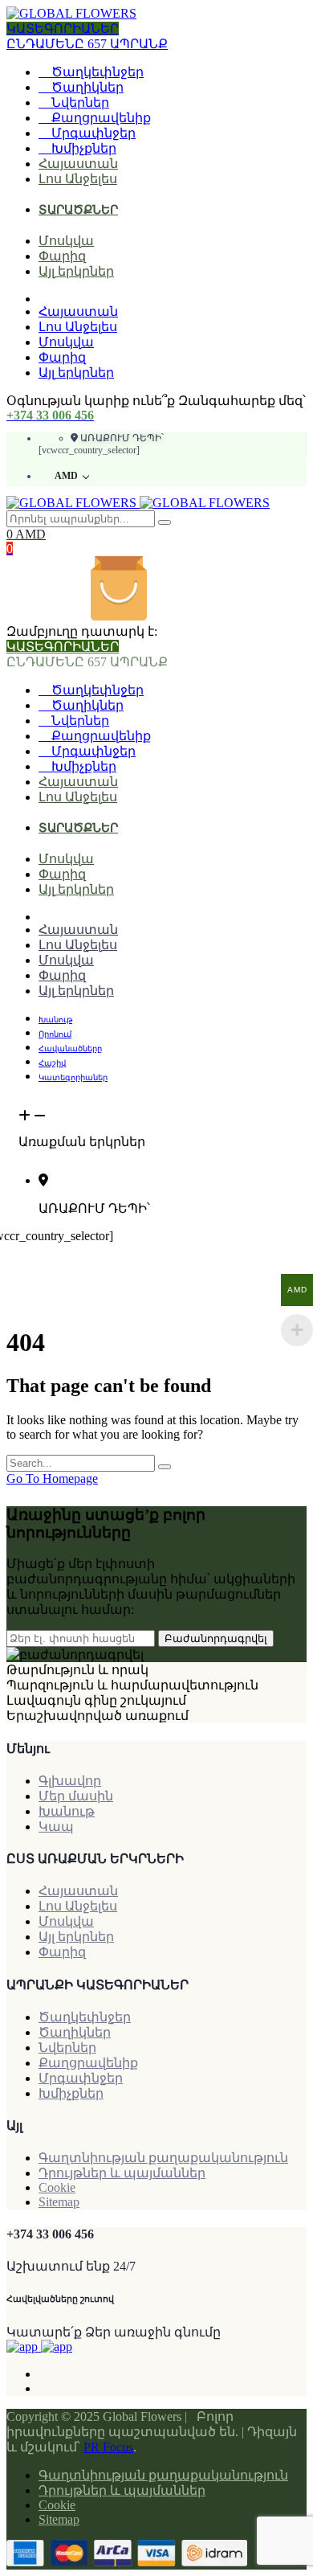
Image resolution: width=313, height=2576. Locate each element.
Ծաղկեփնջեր (96, 72)
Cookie (57, 2187)
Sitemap (59, 2202)
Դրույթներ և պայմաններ (122, 2173)
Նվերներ (79, 102)
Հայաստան (78, 164)
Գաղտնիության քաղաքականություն (163, 2158)
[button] (156, 1122)
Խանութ (67, 1811)
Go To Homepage (52, 1478)
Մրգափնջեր (92, 133)
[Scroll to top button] (287, 2512)
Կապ (56, 1827)
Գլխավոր (70, 1781)
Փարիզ (62, 256)
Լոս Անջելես (78, 179)
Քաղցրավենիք (100, 118)
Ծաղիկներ (86, 87)
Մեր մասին (76, 1796)
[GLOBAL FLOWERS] (71, 13)
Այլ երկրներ (76, 271)
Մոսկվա (66, 241)
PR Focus (108, 2447)
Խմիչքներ (82, 148)
